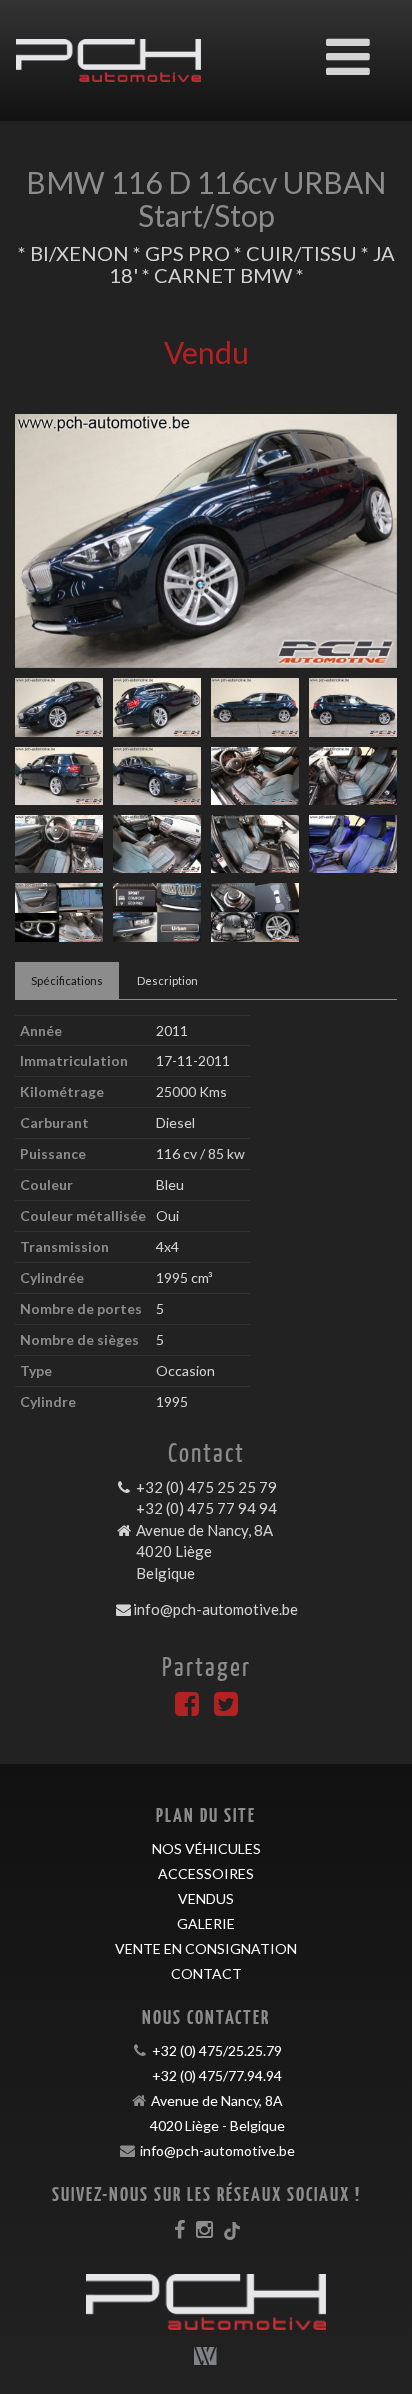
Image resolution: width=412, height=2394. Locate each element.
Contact (206, 1973)
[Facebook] (187, 1708)
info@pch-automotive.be (215, 1609)
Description (167, 980)
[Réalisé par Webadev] (206, 2356)
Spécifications (67, 980)
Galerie (206, 1923)
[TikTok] (232, 2229)
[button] (43, 541)
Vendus (206, 1898)
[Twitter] (226, 1708)
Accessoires (206, 1873)
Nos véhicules (206, 1848)
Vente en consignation (206, 1948)
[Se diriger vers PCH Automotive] (108, 46)
